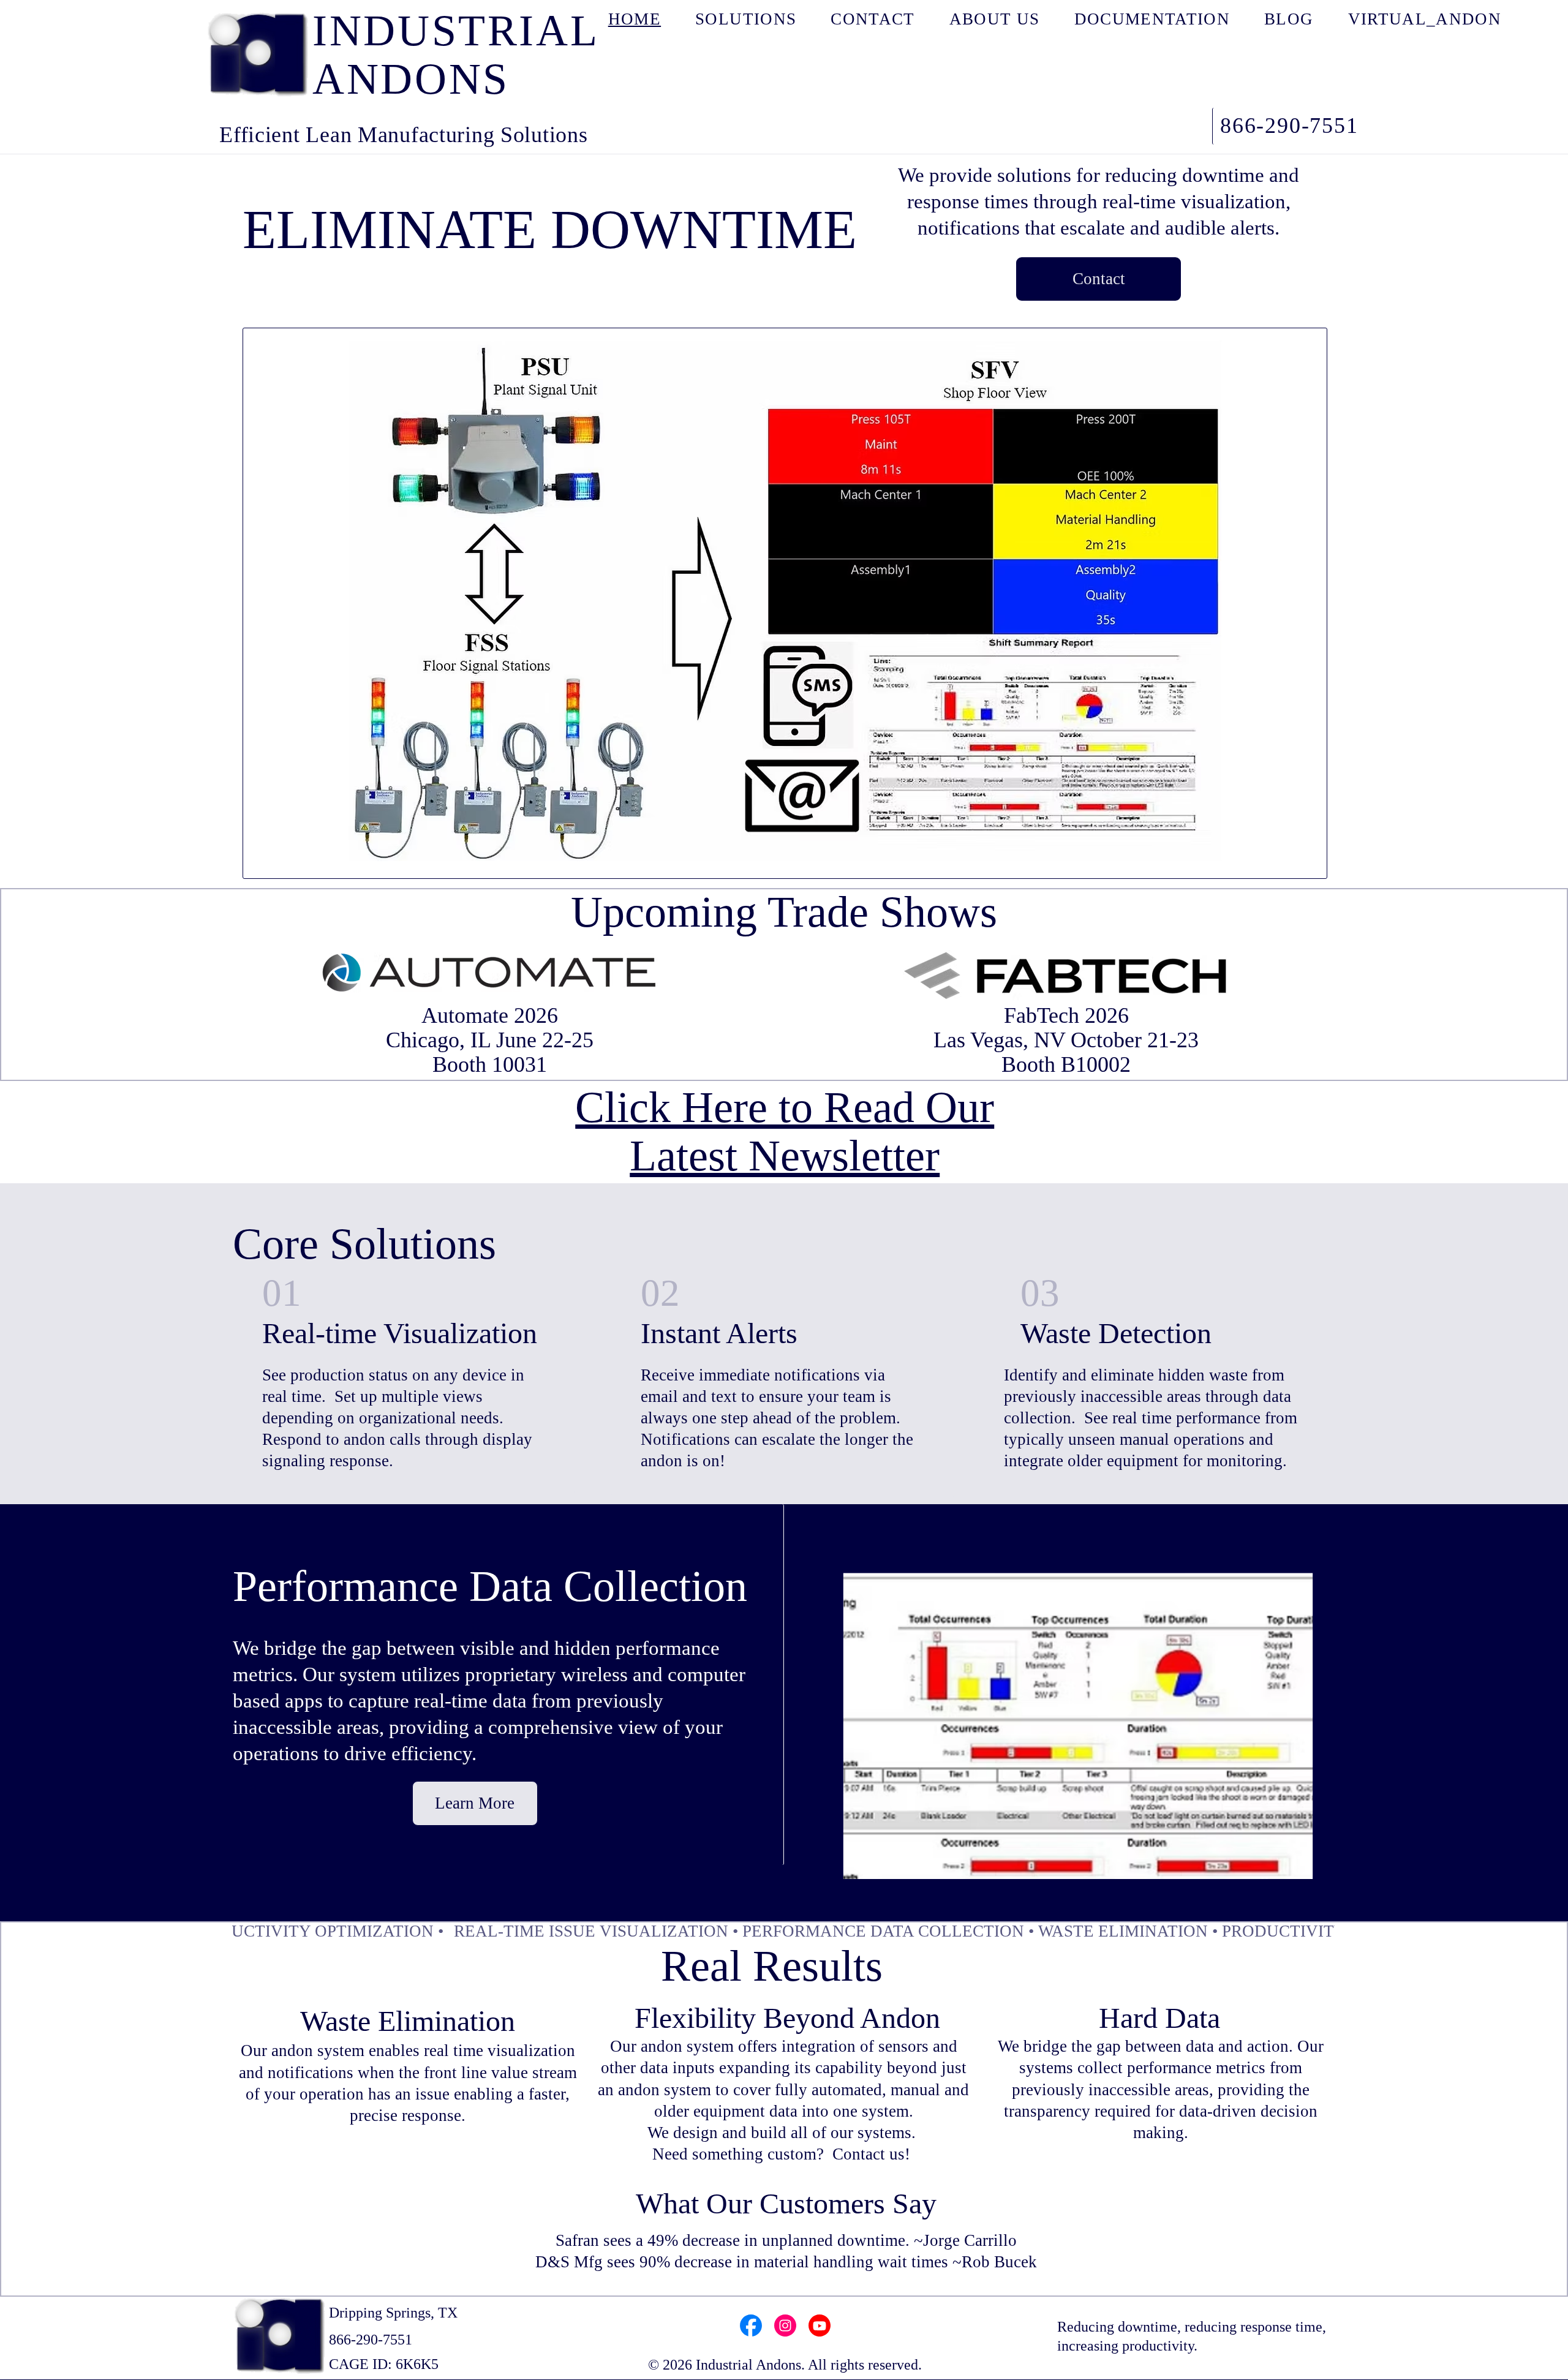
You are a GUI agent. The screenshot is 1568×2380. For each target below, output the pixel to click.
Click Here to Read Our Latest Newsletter (785, 1132)
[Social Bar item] (751, 2325)
